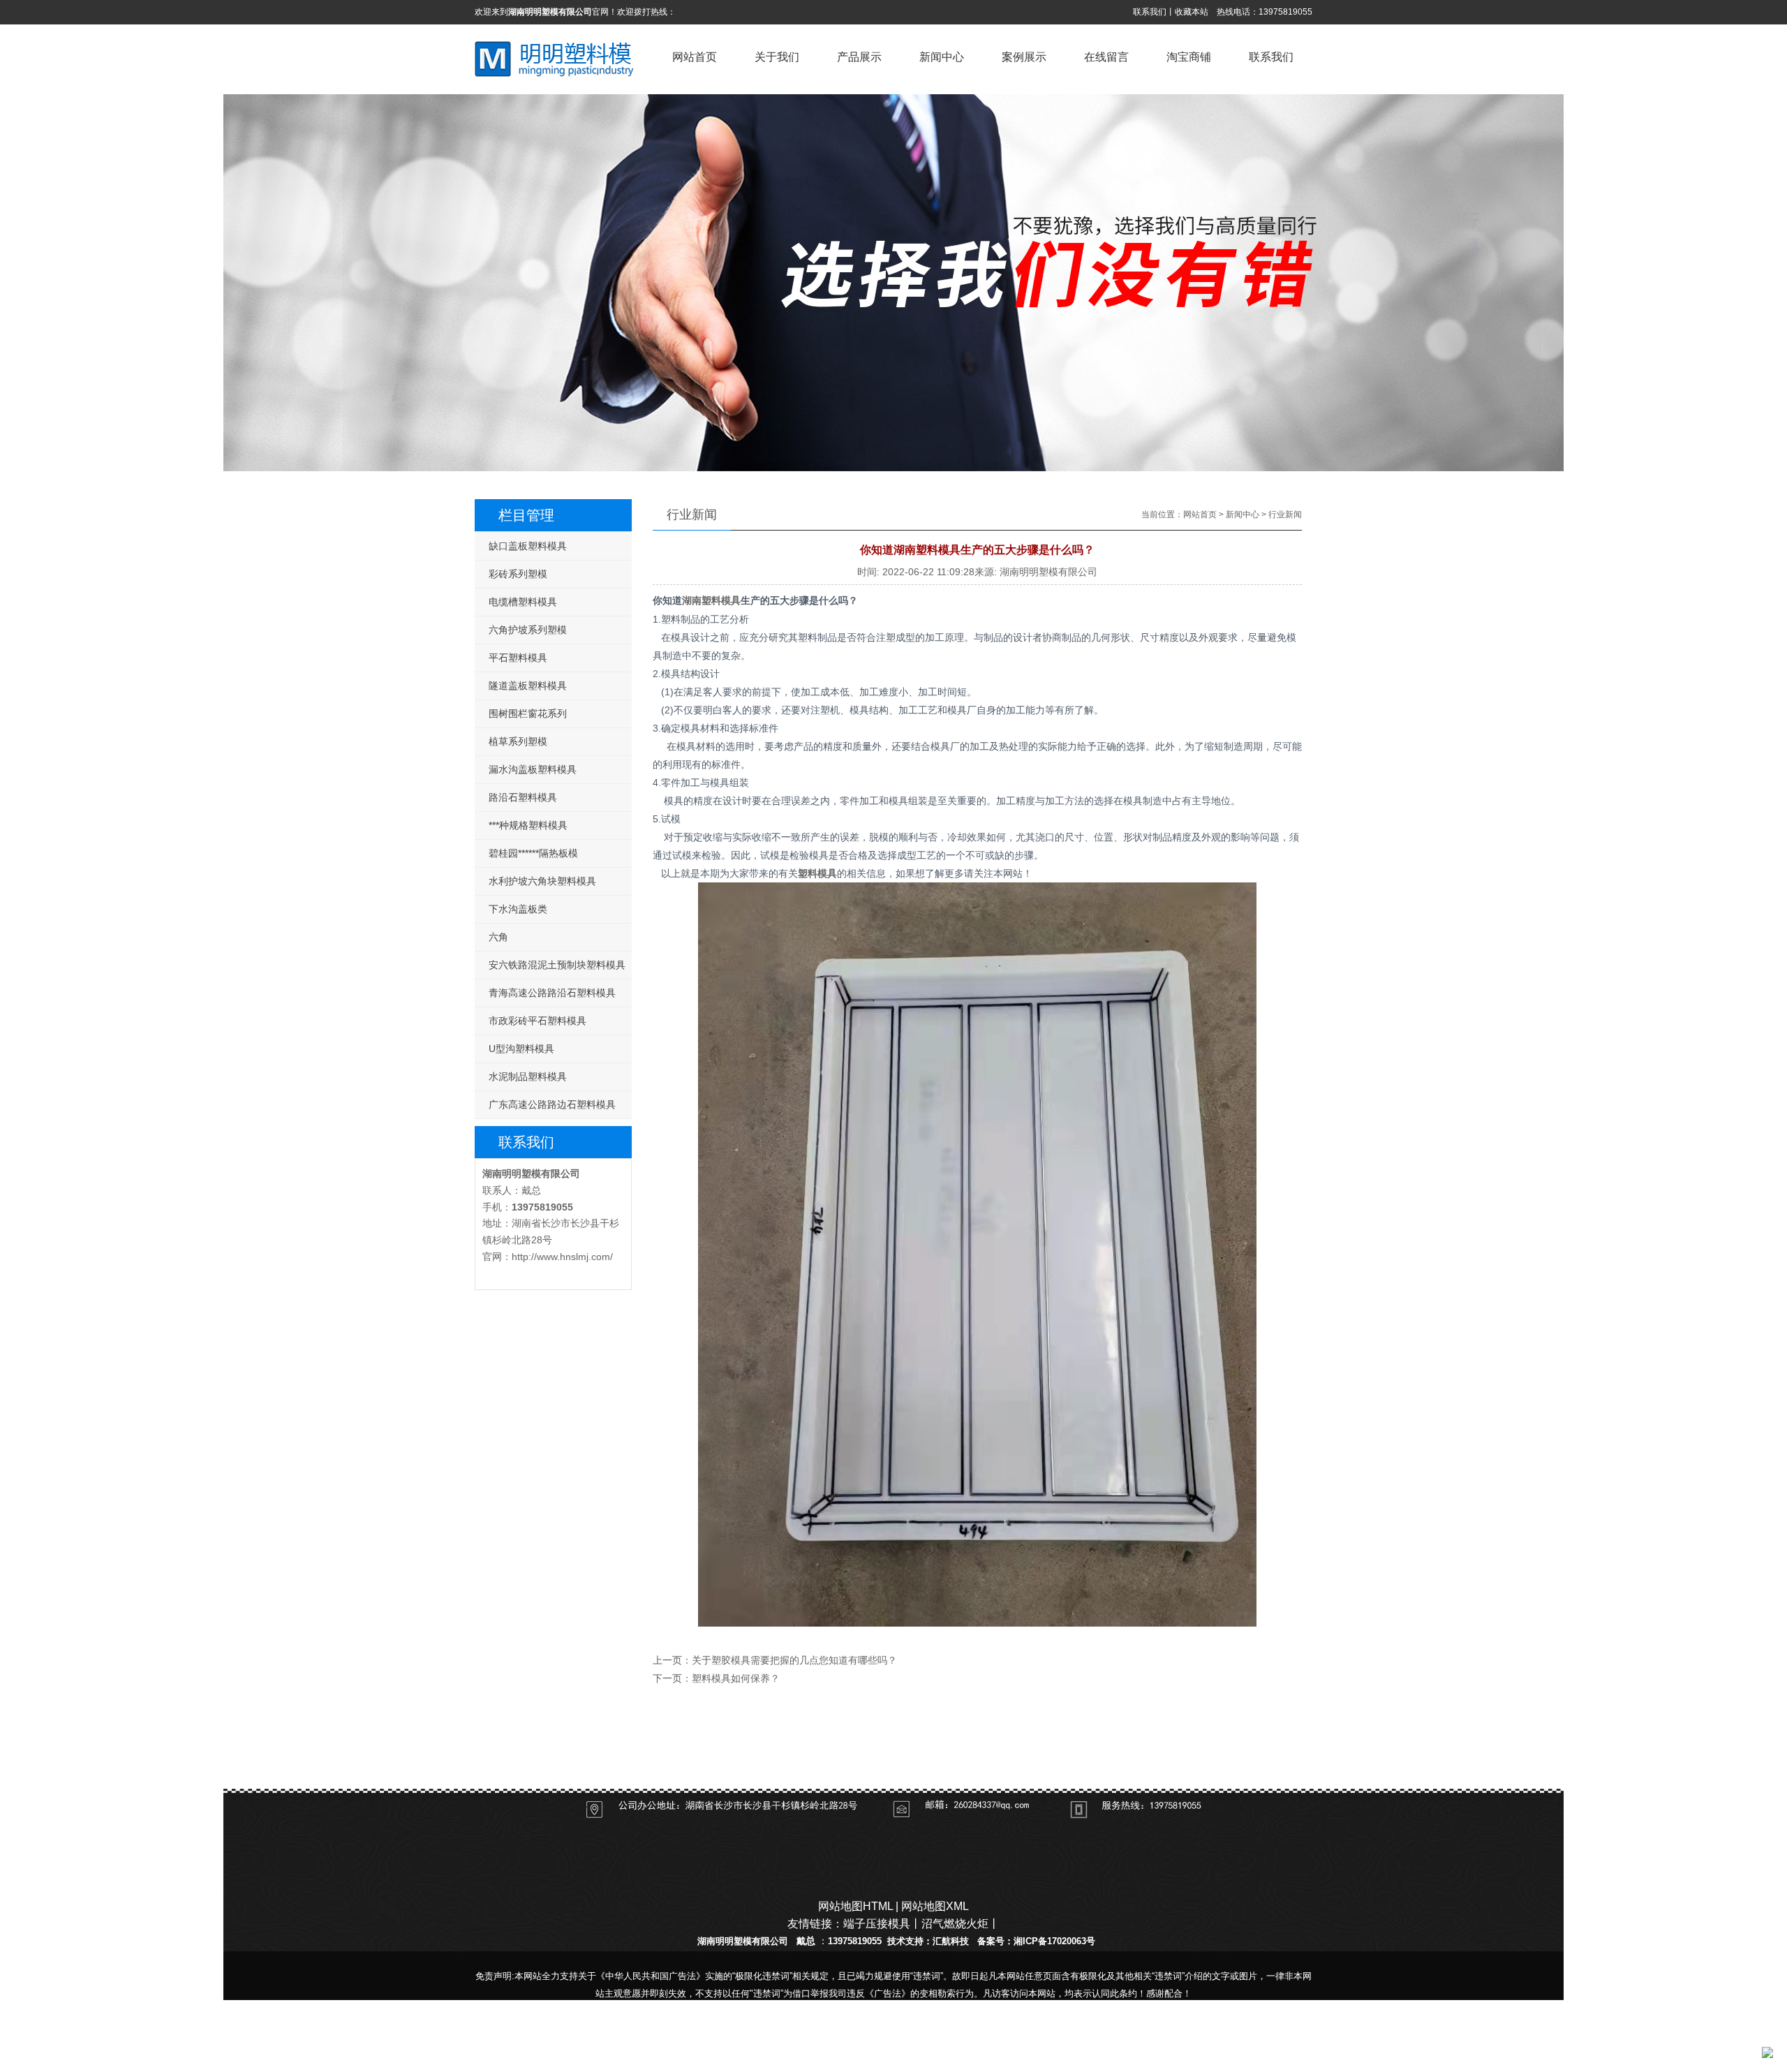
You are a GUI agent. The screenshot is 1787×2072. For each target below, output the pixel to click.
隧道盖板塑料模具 (528, 686)
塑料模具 (817, 873)
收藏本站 (1192, 12)
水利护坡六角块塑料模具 (542, 881)
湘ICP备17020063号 (1054, 1941)
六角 (498, 937)
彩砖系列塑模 (518, 574)
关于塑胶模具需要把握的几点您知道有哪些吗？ (794, 1660)
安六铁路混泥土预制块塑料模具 (557, 965)
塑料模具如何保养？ (736, 1679)
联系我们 (1150, 12)
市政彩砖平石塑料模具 (537, 1021)
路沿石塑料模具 (523, 797)
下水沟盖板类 (518, 909)
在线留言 (980, 1760)
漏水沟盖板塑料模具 (533, 769)
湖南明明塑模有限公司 (531, 1174)
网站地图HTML (855, 1906)
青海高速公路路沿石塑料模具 (552, 993)
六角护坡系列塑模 (528, 630)
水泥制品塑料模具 (528, 1076)
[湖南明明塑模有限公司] (556, 77)
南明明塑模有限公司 (747, 1941)
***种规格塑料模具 (528, 825)
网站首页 (1200, 515)
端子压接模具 (877, 1924)
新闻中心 (1243, 515)
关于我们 (634, 1760)
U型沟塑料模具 (521, 1049)
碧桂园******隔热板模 (533, 853)
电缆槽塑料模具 (523, 602)
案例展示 (893, 1760)
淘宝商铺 (1067, 1760)
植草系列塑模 (518, 741)
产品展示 (720, 1760)
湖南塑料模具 (711, 601)
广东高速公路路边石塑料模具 (552, 1104)
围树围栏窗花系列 (528, 713)
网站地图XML (935, 1906)
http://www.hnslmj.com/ (562, 1257)
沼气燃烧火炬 (955, 1924)
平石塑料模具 (518, 658)
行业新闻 (1285, 515)
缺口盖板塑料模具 (528, 546)
